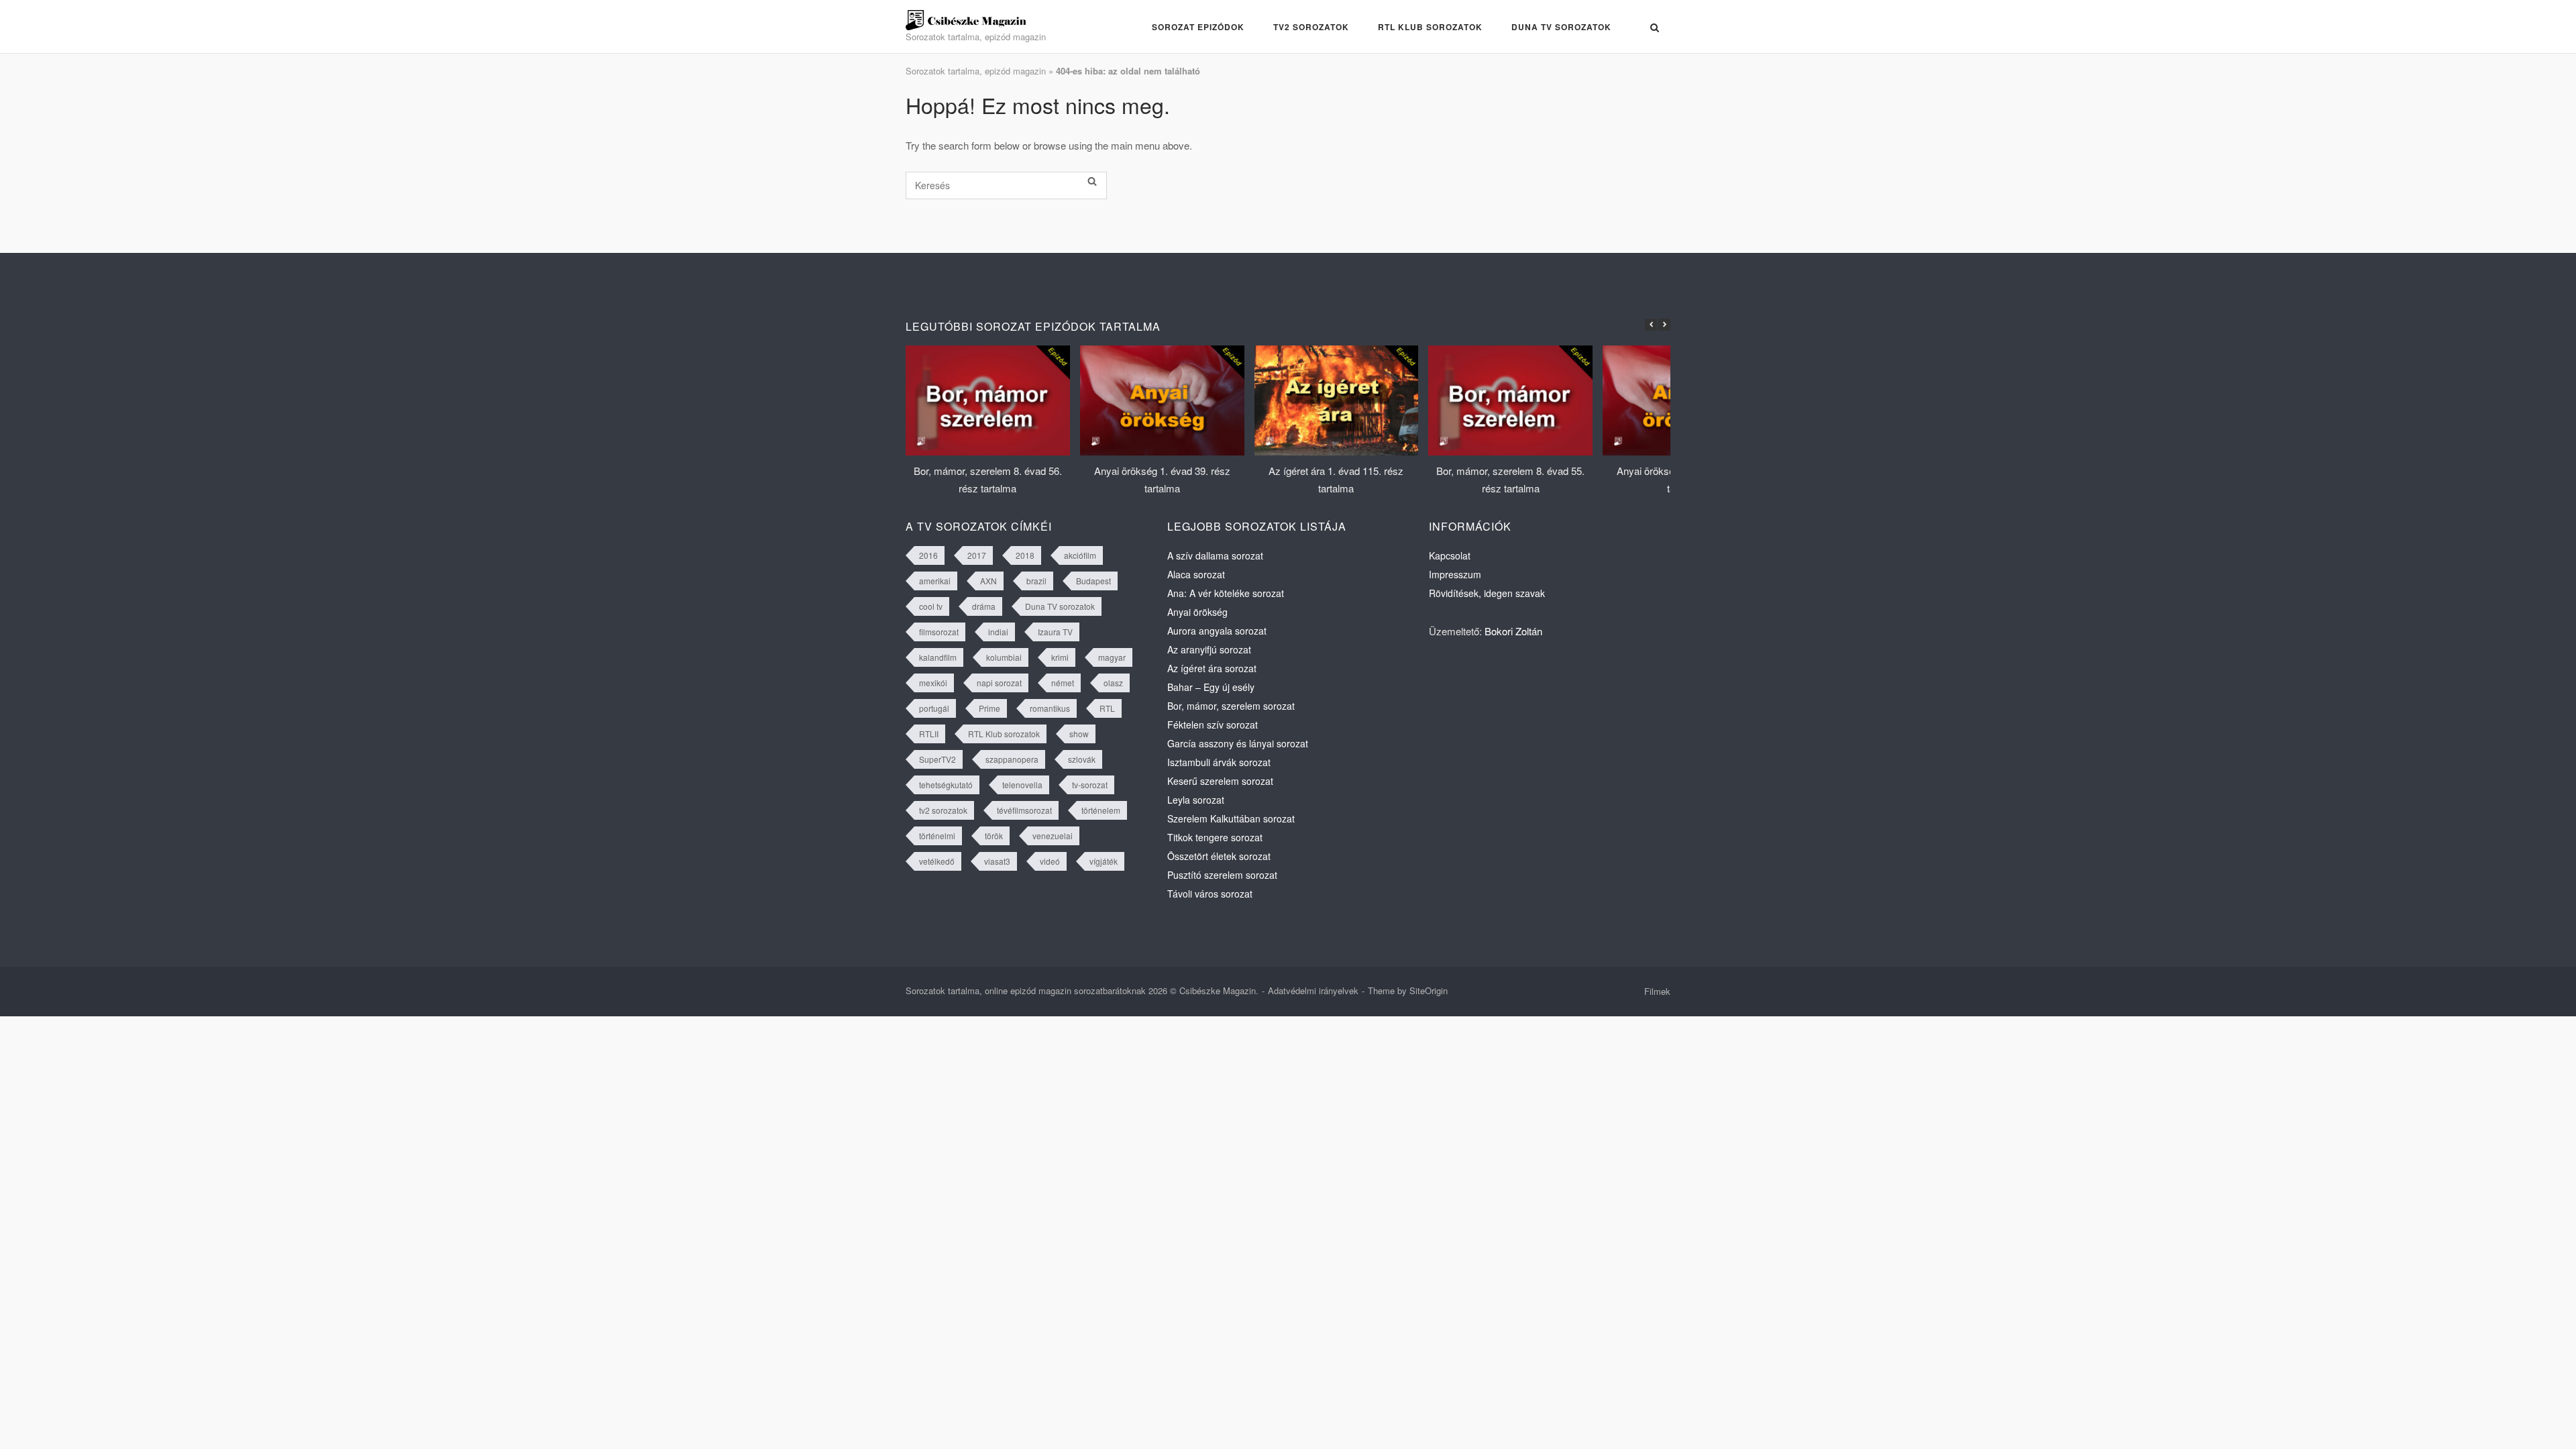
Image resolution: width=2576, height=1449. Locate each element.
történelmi (937, 836)
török (994, 836)
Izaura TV (1055, 632)
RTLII (929, 734)
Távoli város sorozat (1210, 894)
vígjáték (1104, 861)
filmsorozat (939, 632)
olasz (1113, 683)
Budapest (1093, 581)
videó (1050, 861)
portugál (934, 708)
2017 (977, 555)
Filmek (1657, 991)
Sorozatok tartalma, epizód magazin (976, 71)
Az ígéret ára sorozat (1212, 668)
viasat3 (997, 861)
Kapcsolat (1450, 555)
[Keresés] (1092, 182)
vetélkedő (937, 861)
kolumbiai (1004, 657)
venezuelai (1053, 836)
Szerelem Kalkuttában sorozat (1231, 818)
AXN (988, 581)
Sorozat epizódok (1198, 27)
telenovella (1022, 785)
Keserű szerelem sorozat (1220, 781)
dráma (984, 606)
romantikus (1050, 708)
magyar (1112, 657)
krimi (1060, 657)
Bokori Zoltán (1513, 631)
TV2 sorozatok (1311, 27)
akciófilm (1080, 555)
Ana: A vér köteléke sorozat (1226, 593)
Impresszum (1455, 574)
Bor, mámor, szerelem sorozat (1231, 706)
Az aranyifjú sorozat (1209, 649)
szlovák (1082, 759)
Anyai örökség (1197, 612)
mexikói (933, 683)
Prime (989, 708)
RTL (1107, 708)
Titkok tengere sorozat (1215, 837)
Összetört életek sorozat (1219, 856)
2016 (928, 555)
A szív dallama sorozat (1215, 555)
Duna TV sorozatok (1561, 27)
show (1079, 734)
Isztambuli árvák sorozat (1219, 762)
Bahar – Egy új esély (1211, 687)
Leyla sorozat (1196, 800)
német (1063, 683)
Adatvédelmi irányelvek (1313, 990)
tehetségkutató (946, 785)
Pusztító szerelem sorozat (1222, 875)
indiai (998, 632)
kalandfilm (938, 657)
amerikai (935, 581)
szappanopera (1012, 759)
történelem (1101, 810)
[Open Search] (1655, 28)
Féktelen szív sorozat (1213, 724)
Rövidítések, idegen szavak (1487, 593)
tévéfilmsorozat (1024, 810)
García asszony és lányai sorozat (1238, 743)
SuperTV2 (937, 759)
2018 (1025, 555)
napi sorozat (999, 683)
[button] (1664, 325)
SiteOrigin (1429, 990)
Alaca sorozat (1196, 574)
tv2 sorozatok (943, 810)
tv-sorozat (1090, 785)
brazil (1036, 581)
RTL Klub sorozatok (1430, 27)
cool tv (931, 606)
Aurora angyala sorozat (1217, 631)
